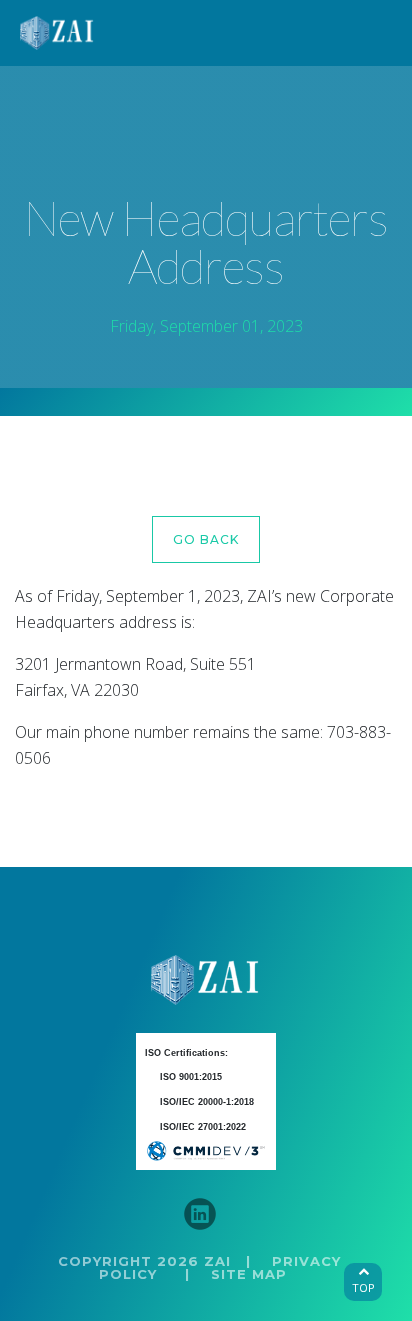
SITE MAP (249, 1274)
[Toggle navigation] (371, 33)
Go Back (206, 539)
